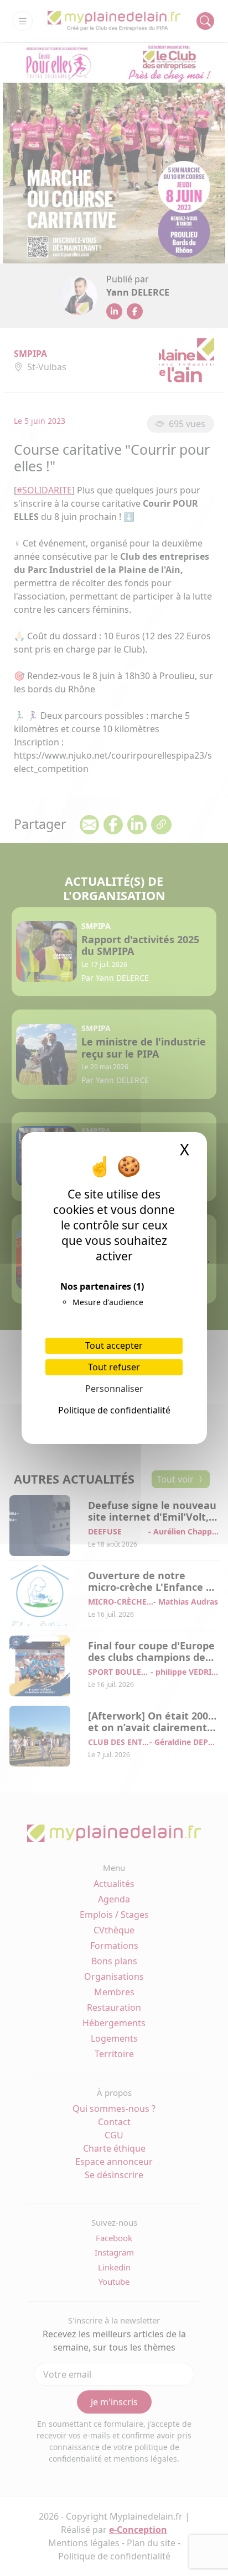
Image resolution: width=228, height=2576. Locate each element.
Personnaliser (114, 1389)
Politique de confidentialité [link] (114, 1410)
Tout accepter (114, 1345)
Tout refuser (114, 1367)
